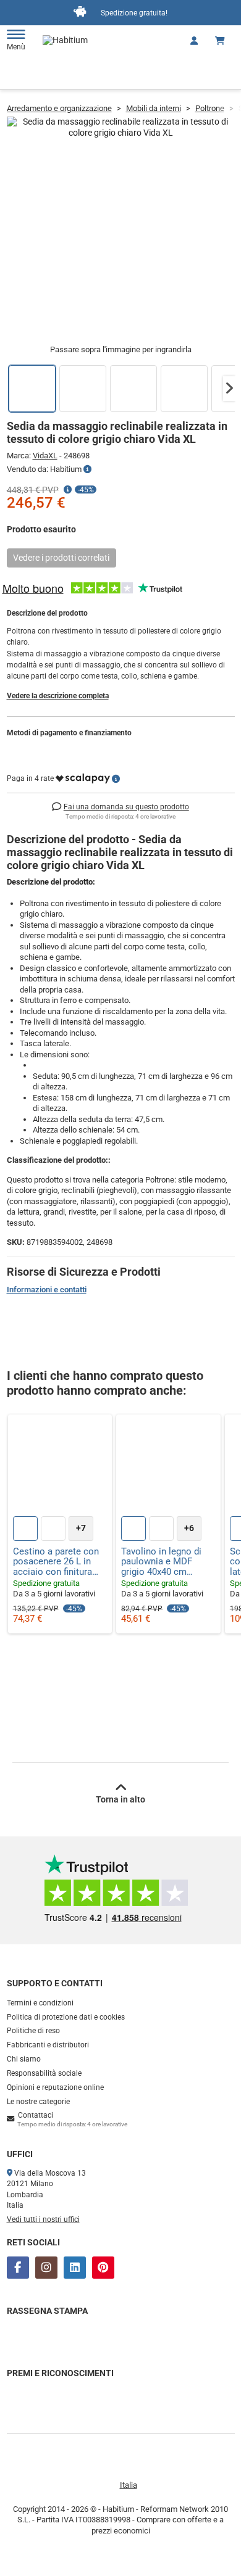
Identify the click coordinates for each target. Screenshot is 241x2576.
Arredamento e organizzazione (59, 108)
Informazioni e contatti (47, 1290)
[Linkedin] (75, 2268)
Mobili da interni (154, 108)
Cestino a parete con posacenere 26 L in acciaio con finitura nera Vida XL (56, 1562)
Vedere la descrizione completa (58, 696)
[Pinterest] (103, 2268)
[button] (229, 389)
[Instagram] (46, 2268)
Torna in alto (120, 1799)
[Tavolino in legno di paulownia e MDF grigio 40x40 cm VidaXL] (168, 1467)
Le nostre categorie (38, 2102)
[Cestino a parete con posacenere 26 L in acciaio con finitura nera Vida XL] (60, 1467)
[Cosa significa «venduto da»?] (87, 469)
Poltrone (210, 108)
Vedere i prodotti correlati (61, 558)
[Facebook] (18, 2268)
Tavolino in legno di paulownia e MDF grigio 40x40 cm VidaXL (161, 1562)
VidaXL (45, 456)
